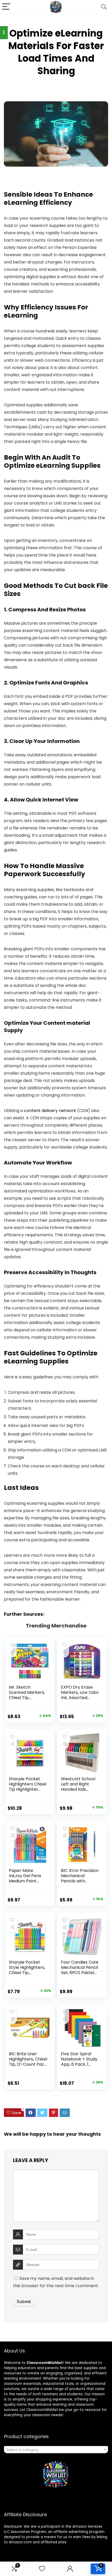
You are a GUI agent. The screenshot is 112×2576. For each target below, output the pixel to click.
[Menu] (6, 7)
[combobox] (56, 2450)
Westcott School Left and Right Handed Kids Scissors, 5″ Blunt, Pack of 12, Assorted (78, 1792)
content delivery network (50, 1111)
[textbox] (56, 2450)
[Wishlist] (42, 2569)
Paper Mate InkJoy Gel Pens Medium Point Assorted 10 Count (27, 1878)
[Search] (104, 7)
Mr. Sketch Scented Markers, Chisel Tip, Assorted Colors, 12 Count (28, 1698)
